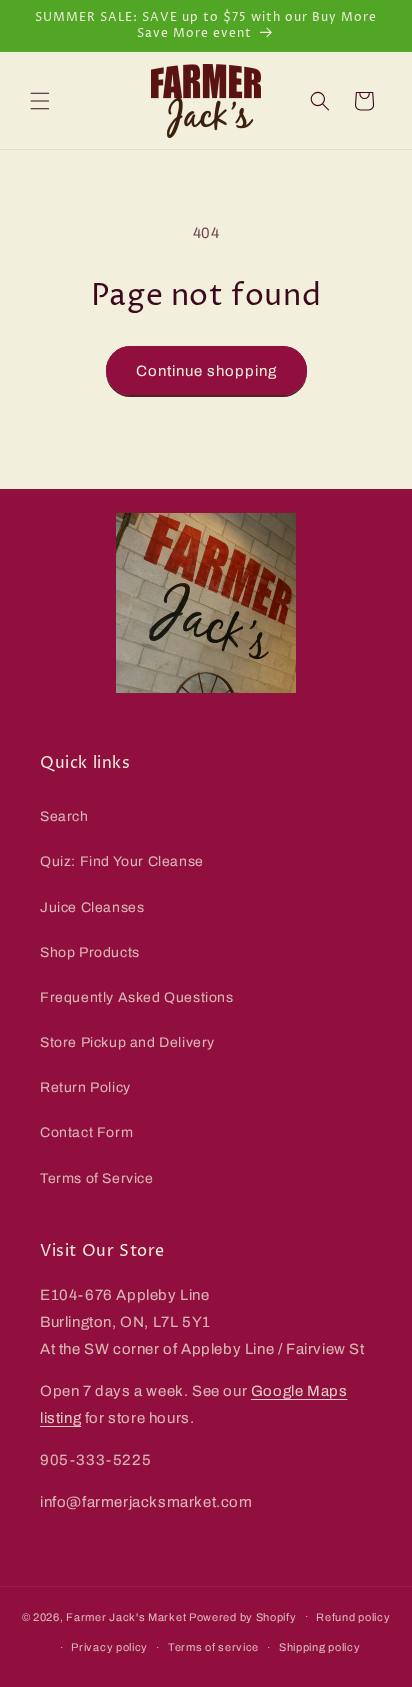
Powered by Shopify (243, 1616)
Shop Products (90, 952)
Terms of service (213, 1647)
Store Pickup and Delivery (127, 1042)
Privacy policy (109, 1647)
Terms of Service (97, 1178)
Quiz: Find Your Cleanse (122, 861)
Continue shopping (206, 371)
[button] (40, 101)
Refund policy (353, 1617)
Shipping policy (320, 1647)
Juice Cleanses (92, 907)
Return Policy (85, 1087)
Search (64, 816)
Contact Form (86, 1132)
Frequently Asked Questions (137, 997)
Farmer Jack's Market (126, 1616)
